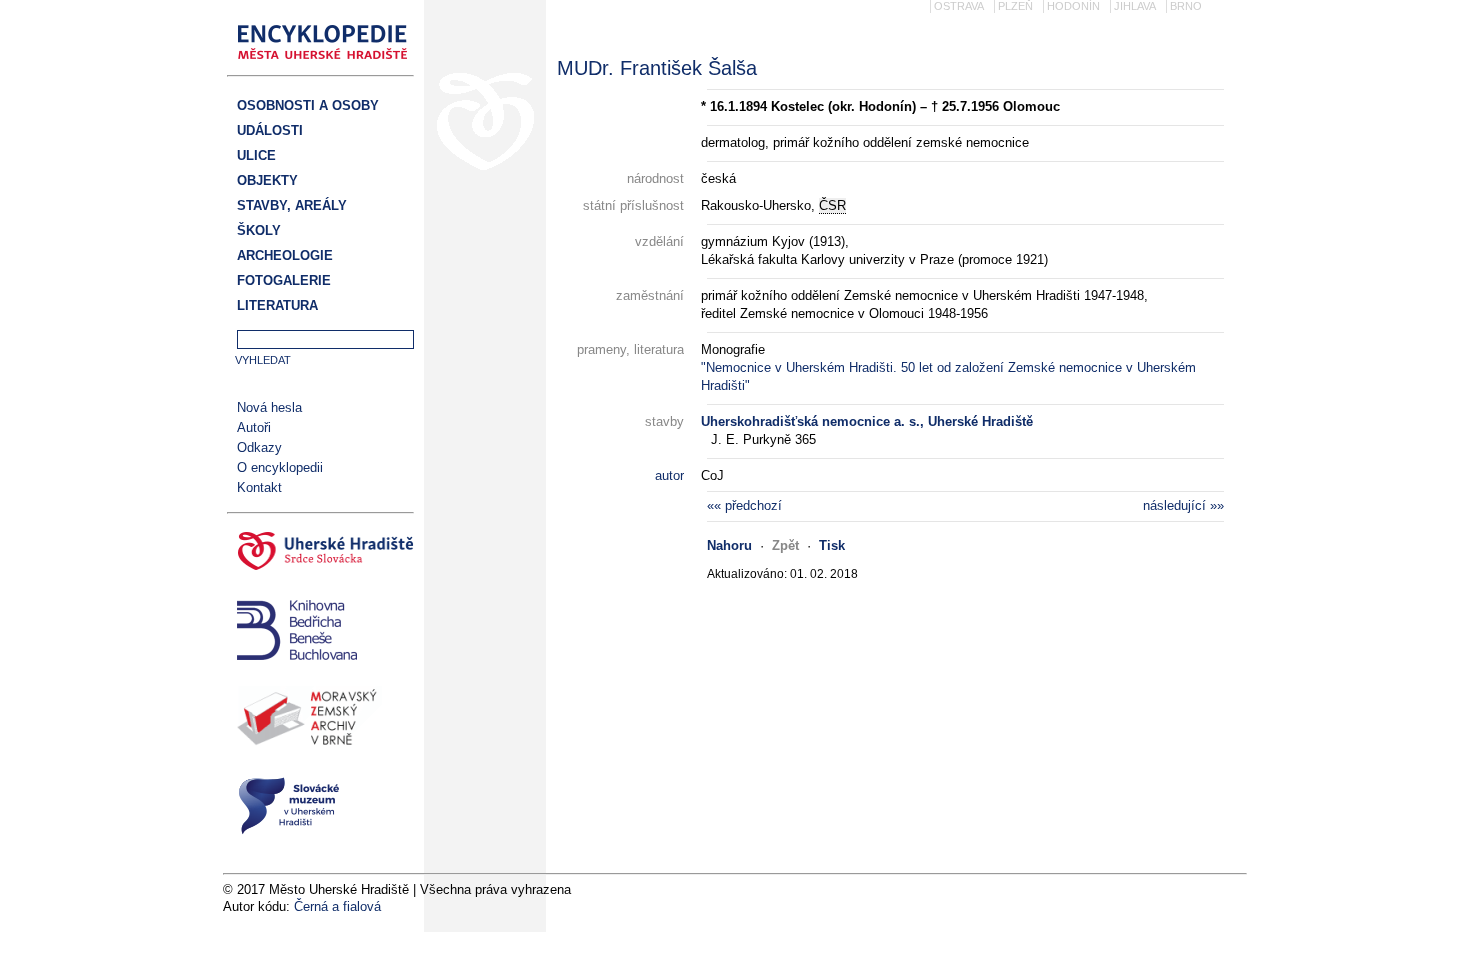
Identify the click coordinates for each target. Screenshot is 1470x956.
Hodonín (1073, 6)
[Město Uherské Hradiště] (320, 554)
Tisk (832, 545)
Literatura (277, 305)
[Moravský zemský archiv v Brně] (320, 721)
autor (669, 475)
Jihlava (1135, 6)
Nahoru (729, 545)
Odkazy (259, 447)
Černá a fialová (337, 906)
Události (270, 130)
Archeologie (285, 255)
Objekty (267, 180)
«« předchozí (744, 505)
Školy (259, 230)
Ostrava (959, 6)
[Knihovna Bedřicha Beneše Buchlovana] (320, 632)
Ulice (256, 155)
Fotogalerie (284, 280)
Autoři (254, 427)
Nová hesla (269, 407)
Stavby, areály (292, 205)
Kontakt (259, 487)
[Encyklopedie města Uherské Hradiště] (328, 65)
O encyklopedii (280, 467)
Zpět (785, 545)
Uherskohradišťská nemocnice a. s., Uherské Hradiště (867, 421)
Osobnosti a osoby (308, 105)
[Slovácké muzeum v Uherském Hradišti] (320, 808)
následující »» (1183, 505)
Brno (1186, 6)
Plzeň (1015, 6)
